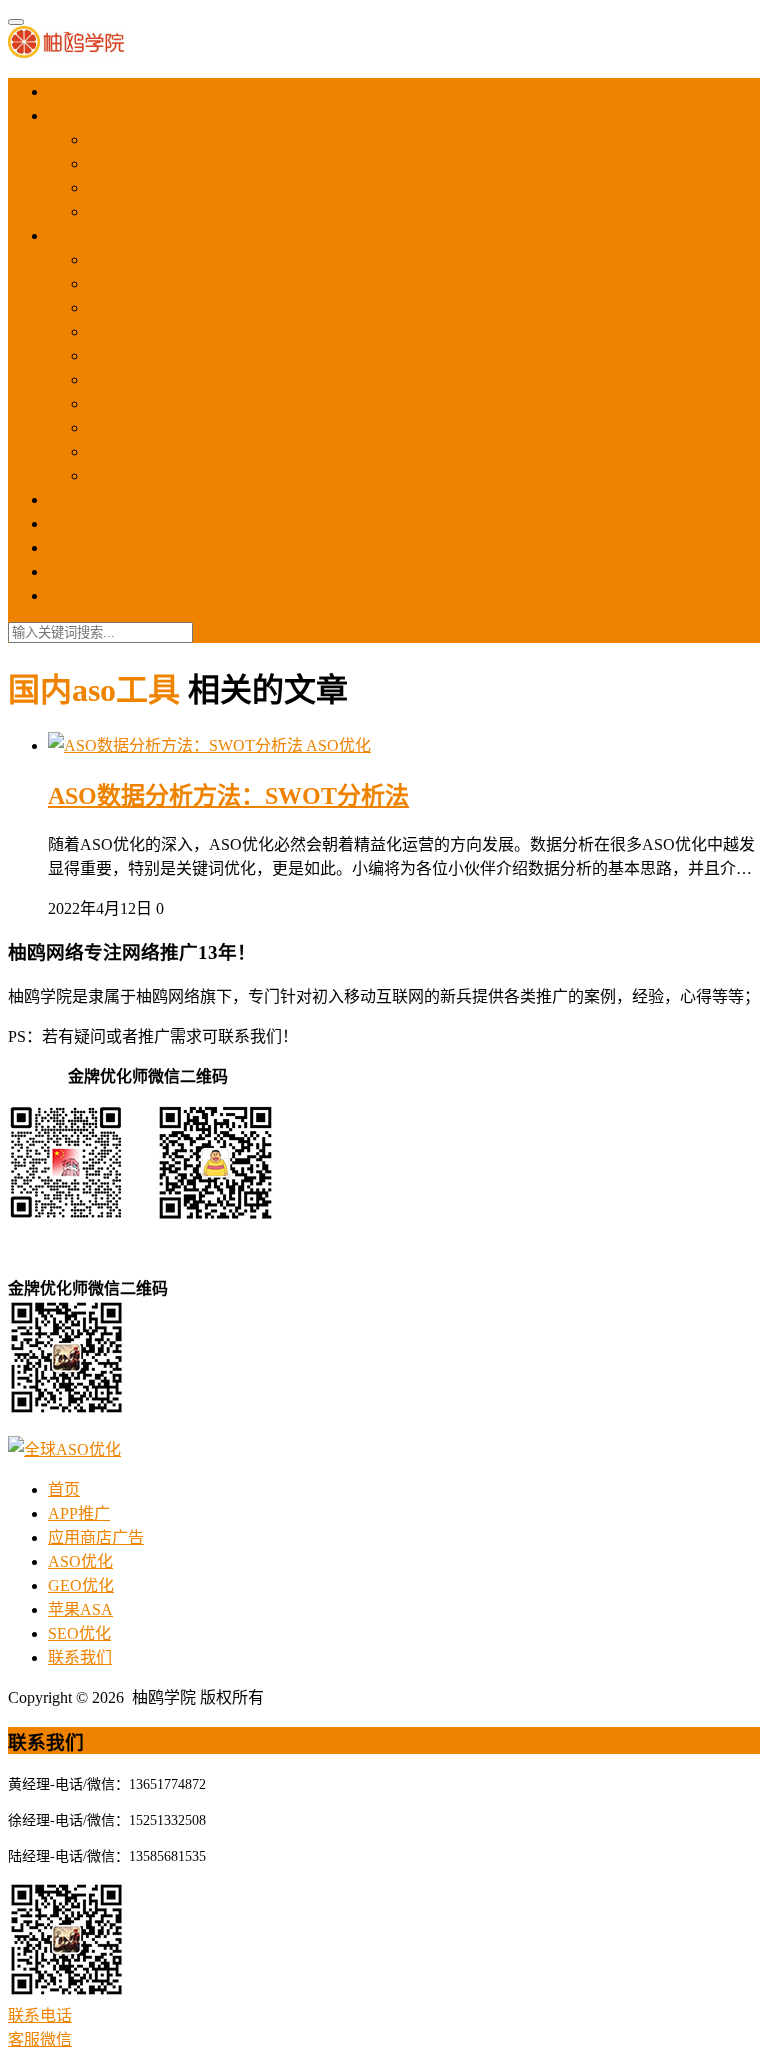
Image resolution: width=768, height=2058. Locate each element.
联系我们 (80, 595)
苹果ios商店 (129, 475)
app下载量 (123, 139)
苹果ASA (80, 547)
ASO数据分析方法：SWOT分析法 (228, 796)
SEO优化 (79, 571)
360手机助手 (132, 403)
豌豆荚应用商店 (144, 331)
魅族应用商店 (136, 307)
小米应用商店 (136, 427)
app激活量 (123, 163)
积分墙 (112, 211)
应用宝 (112, 259)
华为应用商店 (136, 283)
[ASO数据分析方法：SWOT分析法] (177, 745)
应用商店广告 (96, 235)
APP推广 (79, 115)
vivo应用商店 (134, 355)
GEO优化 (81, 523)
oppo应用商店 (136, 379)
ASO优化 (80, 499)
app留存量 (123, 187)
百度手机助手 (136, 451)
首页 (64, 91)
